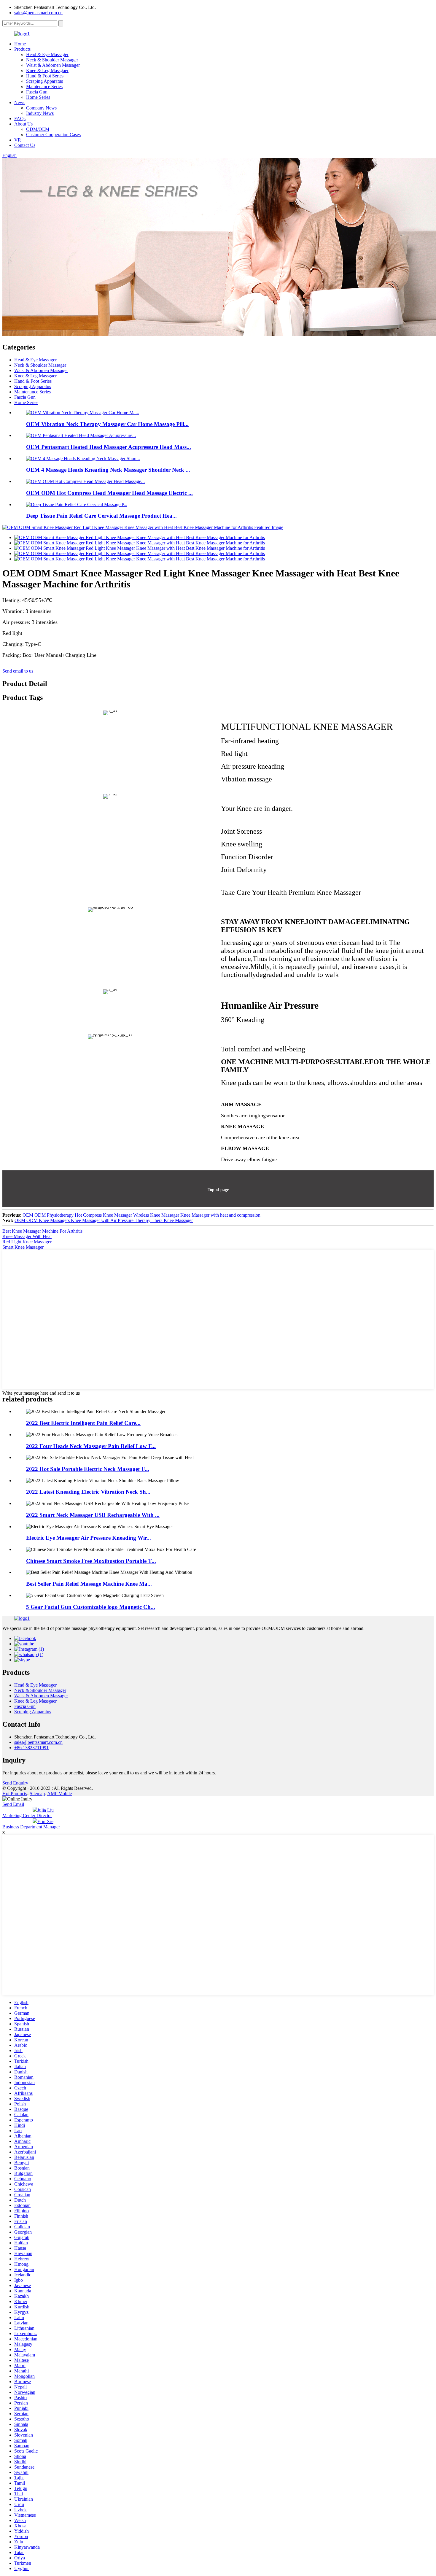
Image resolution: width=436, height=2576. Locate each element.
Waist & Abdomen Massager (53, 65)
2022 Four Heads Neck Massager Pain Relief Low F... (91, 1446)
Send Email (13, 1804)
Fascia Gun (37, 92)
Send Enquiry (15, 1783)
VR (18, 140)
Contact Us (25, 145)
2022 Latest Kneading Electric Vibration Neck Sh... (88, 1492)
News (20, 103)
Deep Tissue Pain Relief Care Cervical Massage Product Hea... (101, 516)
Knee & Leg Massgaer (47, 70)
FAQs (20, 119)
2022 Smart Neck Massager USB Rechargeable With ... (93, 1515)
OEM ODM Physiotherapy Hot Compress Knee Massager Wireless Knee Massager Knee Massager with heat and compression (141, 1215)
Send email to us (18, 671)
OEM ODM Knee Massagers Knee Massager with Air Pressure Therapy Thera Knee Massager (104, 1220)
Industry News (40, 113)
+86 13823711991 (31, 1748)
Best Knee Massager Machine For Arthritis (42, 1231)
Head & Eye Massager (47, 54)
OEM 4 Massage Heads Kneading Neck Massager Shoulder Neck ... (108, 470)
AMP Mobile (59, 1794)
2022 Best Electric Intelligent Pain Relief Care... (83, 1423)
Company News (41, 108)
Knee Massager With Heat (27, 1236)
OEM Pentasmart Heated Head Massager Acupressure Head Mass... (109, 447)
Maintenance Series (44, 86)
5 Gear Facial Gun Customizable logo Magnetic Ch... (91, 1607)
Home (20, 44)
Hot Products (15, 1794)
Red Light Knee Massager (27, 1242)
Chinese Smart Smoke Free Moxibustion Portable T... (91, 1561)
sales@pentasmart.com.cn (38, 13)
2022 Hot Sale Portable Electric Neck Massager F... (88, 1469)
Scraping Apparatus (44, 81)
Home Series (38, 97)
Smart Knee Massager (23, 1247)
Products (22, 49)
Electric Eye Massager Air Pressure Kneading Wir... (89, 1538)
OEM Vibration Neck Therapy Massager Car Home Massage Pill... (107, 424)
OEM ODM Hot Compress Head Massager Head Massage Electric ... (109, 493)
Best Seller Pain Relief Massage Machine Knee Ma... (89, 1584)
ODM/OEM (38, 129)
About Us (23, 124)
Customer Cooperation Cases (53, 135)
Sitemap (37, 1794)
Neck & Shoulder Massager (52, 60)
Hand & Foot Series (45, 76)
